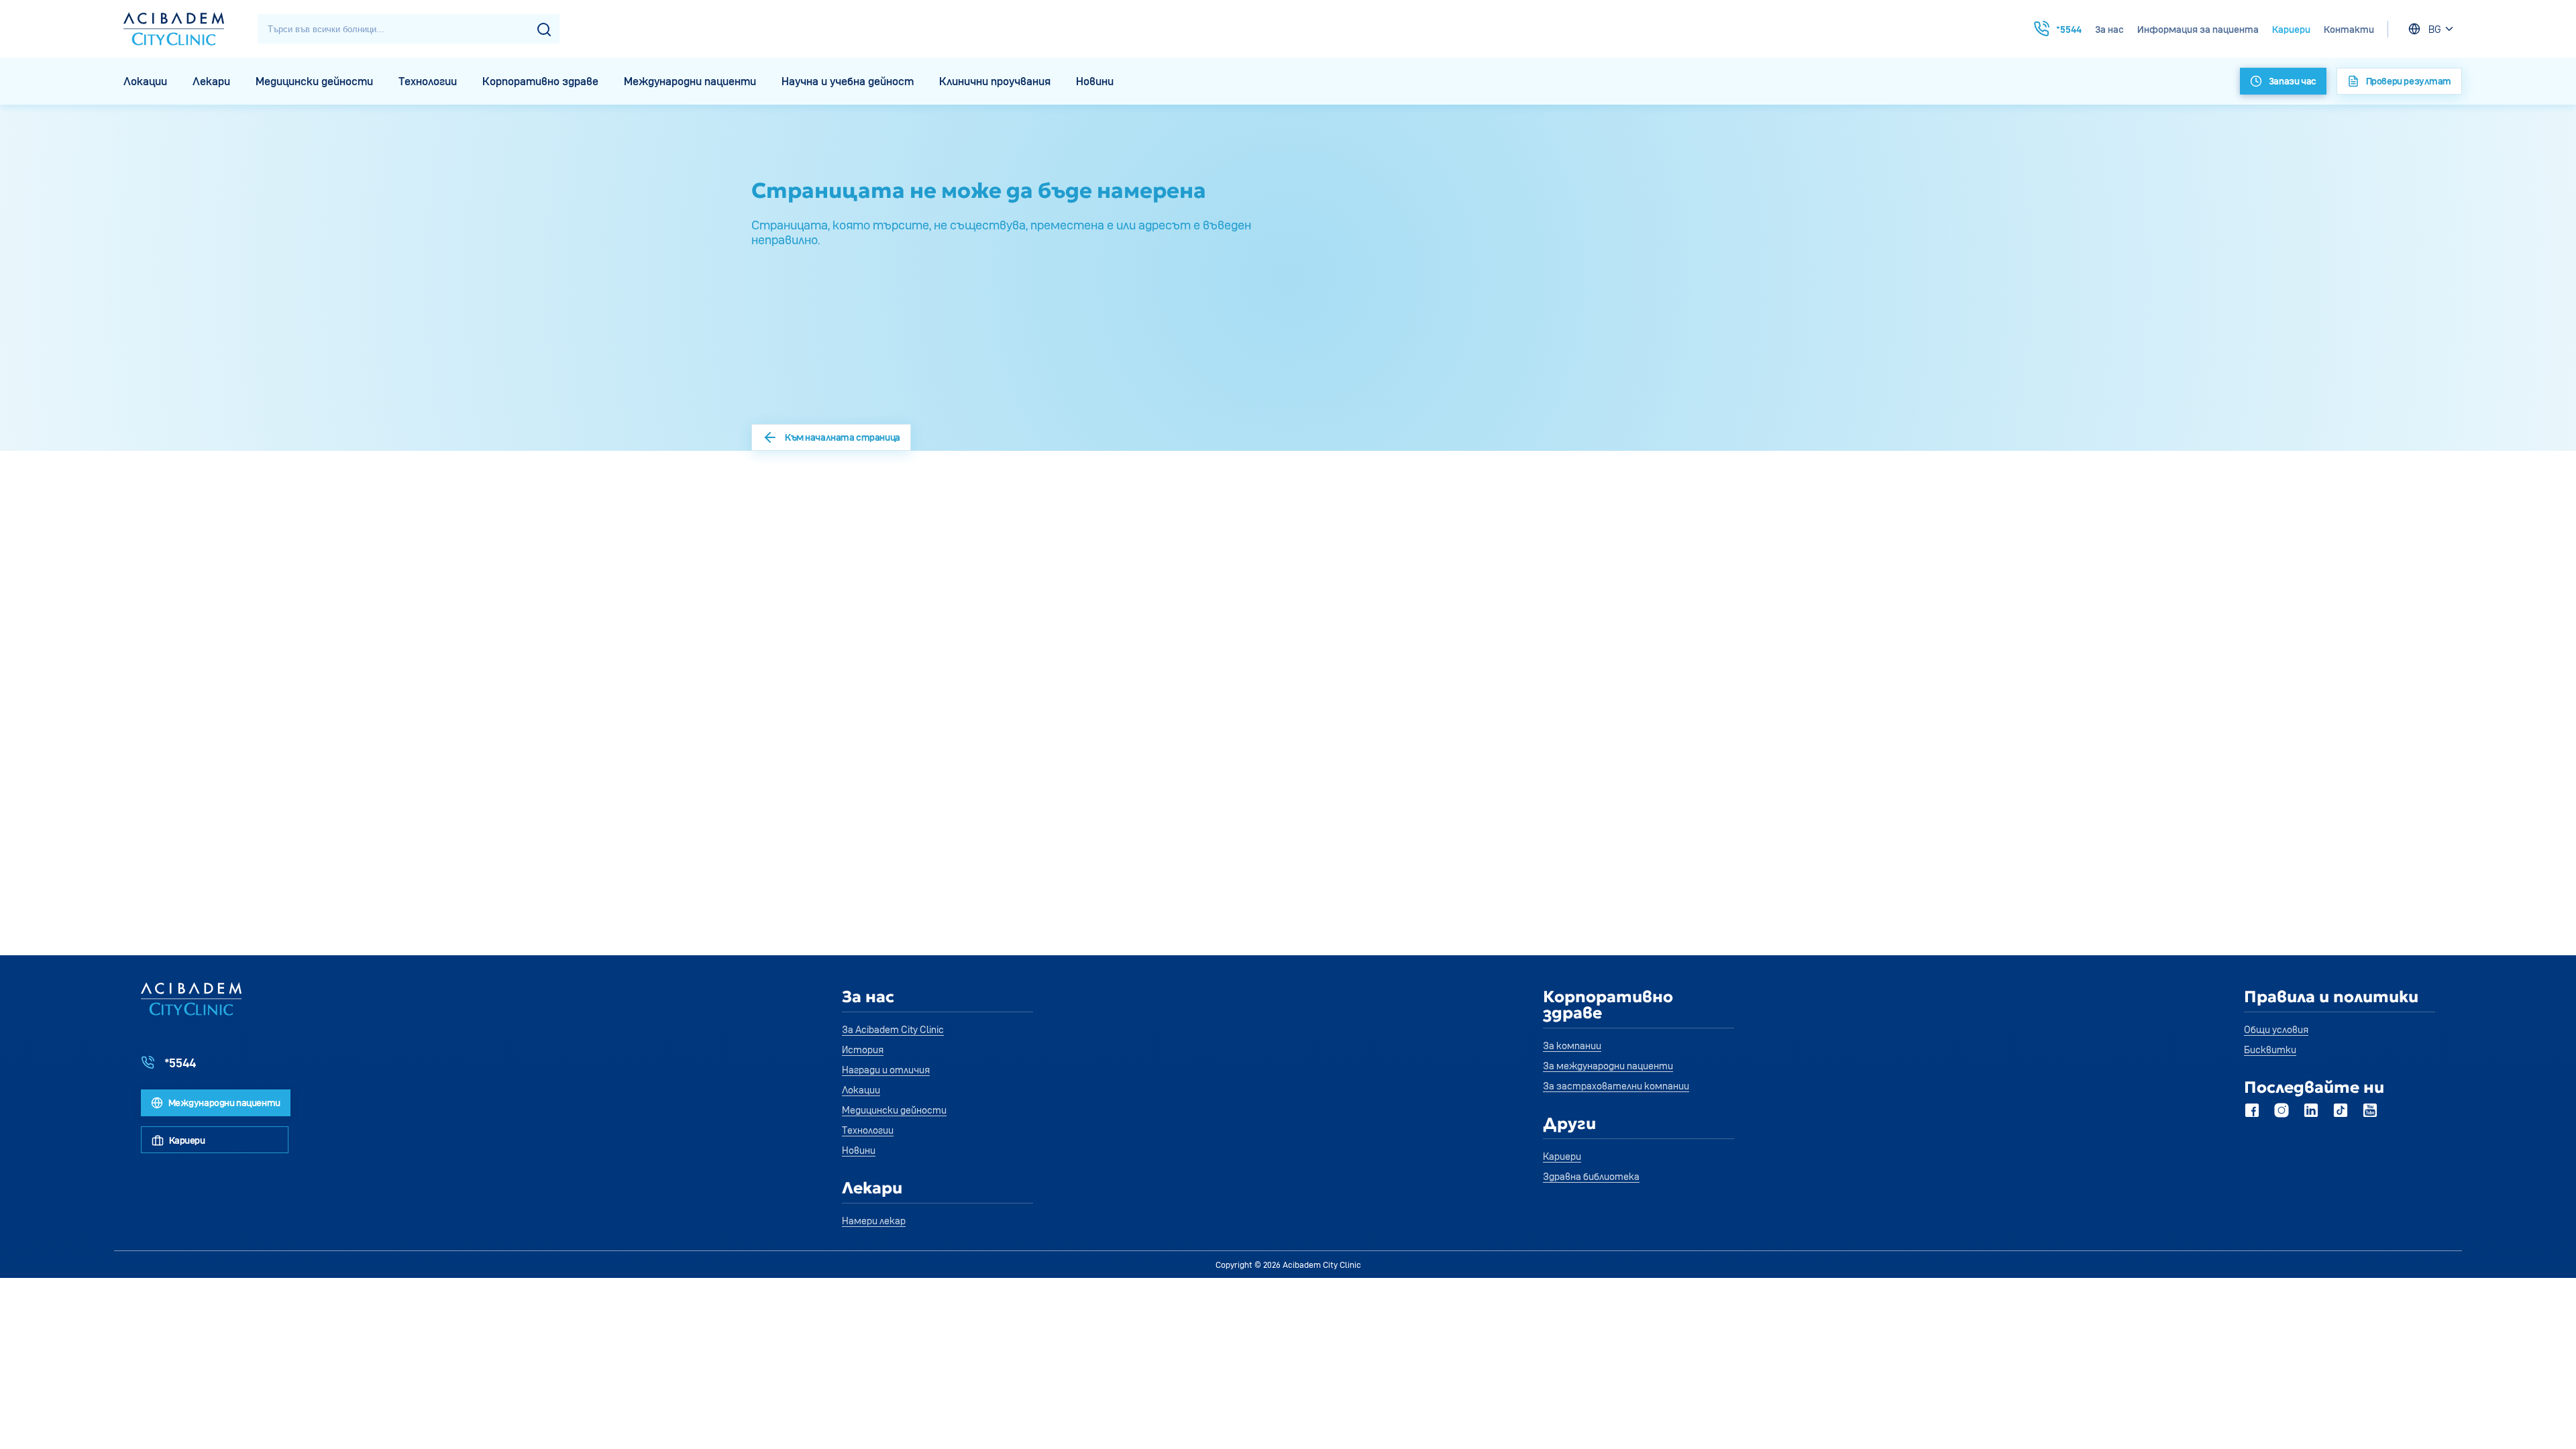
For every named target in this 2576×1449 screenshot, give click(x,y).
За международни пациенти (1608, 1066)
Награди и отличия (886, 1070)
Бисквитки (2270, 1050)
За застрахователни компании (1616, 1086)
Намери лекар (874, 1221)
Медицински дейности (314, 81)
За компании (1572, 1045)
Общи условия (2276, 1029)
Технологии (428, 81)
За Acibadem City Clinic (893, 1029)
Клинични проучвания (995, 81)
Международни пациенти (690, 81)
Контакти (2349, 29)
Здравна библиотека (1591, 1176)
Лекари (211, 81)
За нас (2109, 29)
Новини (1095, 81)
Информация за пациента (2198, 29)
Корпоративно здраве (540, 81)
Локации (145, 81)
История (863, 1050)
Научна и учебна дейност (848, 81)
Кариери (2291, 29)
